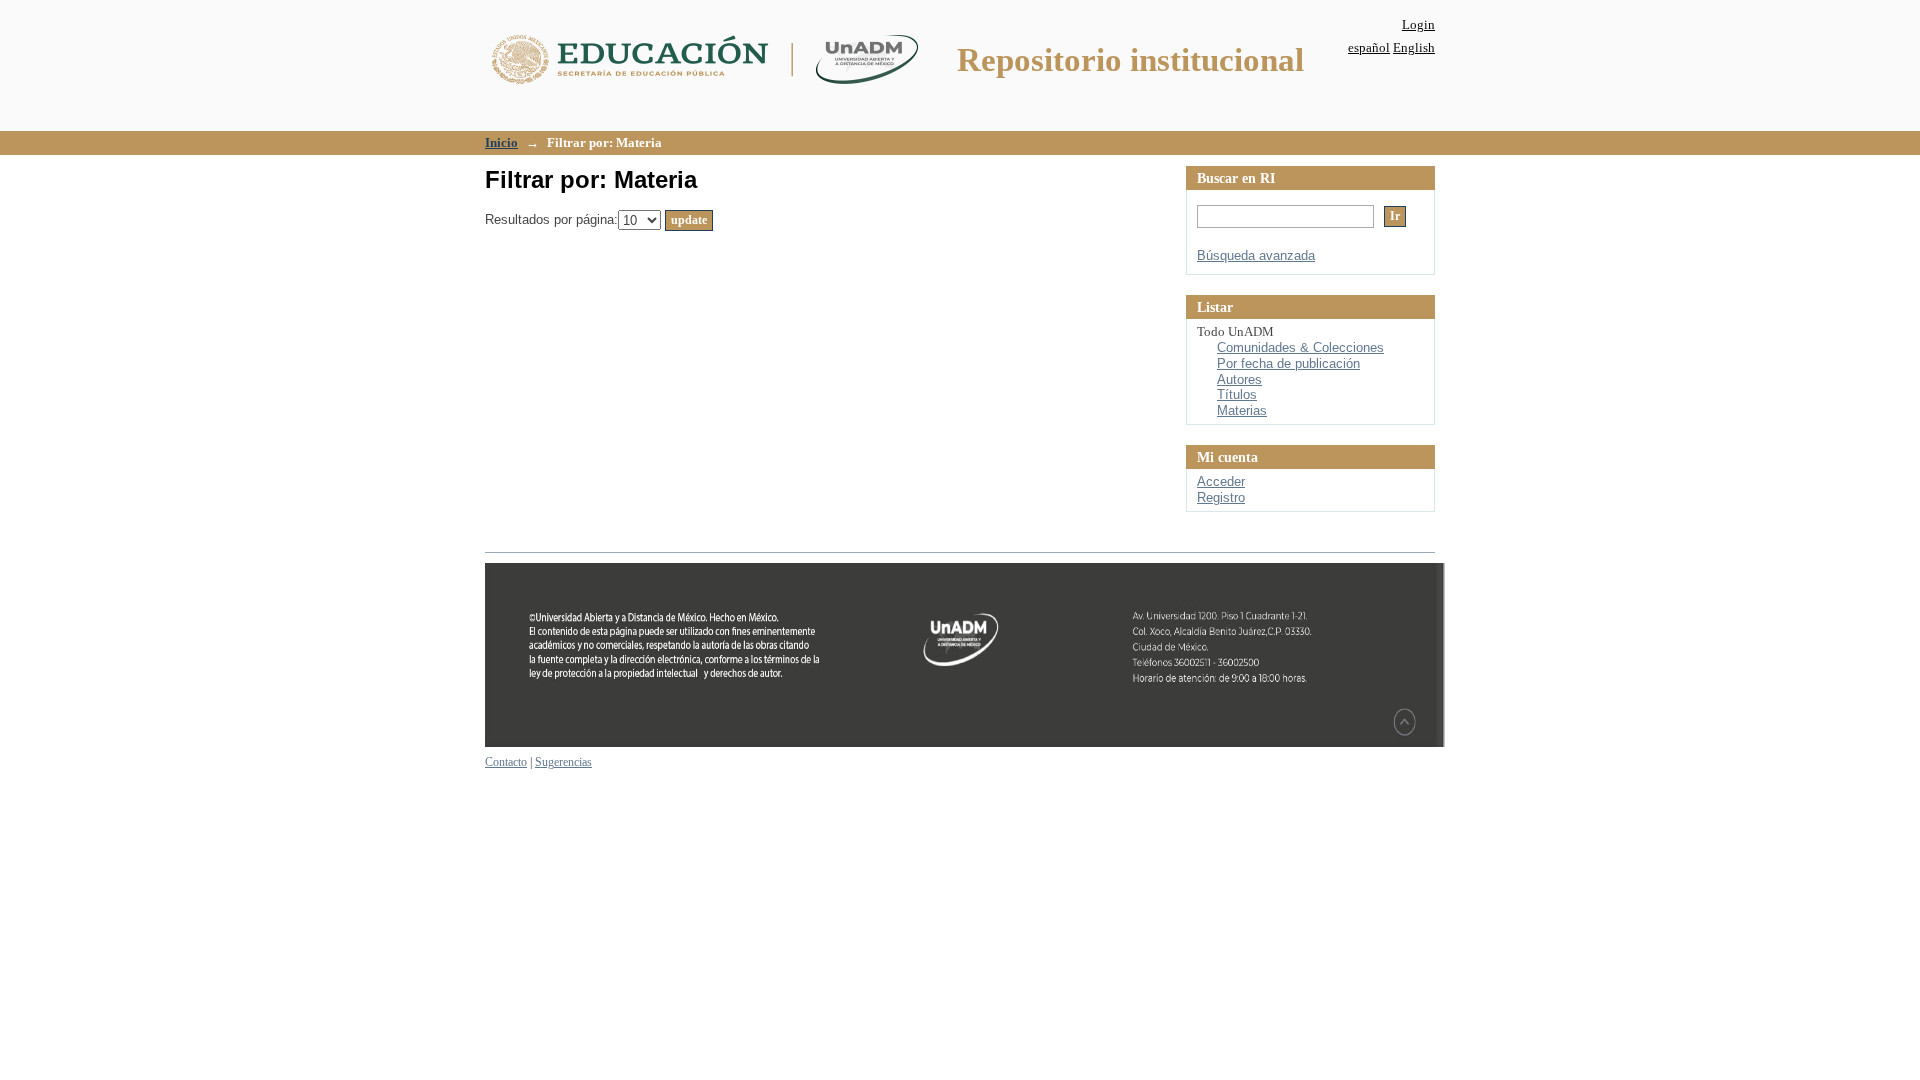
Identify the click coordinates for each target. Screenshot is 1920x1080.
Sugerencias (563, 762)
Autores (1239, 379)
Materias (1242, 410)
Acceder (1221, 481)
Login (1418, 24)
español (1369, 47)
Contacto (506, 762)
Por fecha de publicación (1288, 363)
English (1414, 47)
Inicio (501, 142)
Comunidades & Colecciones (1300, 347)
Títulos (1237, 394)
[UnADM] (965, 743)
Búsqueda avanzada (1256, 255)
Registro (1221, 497)
